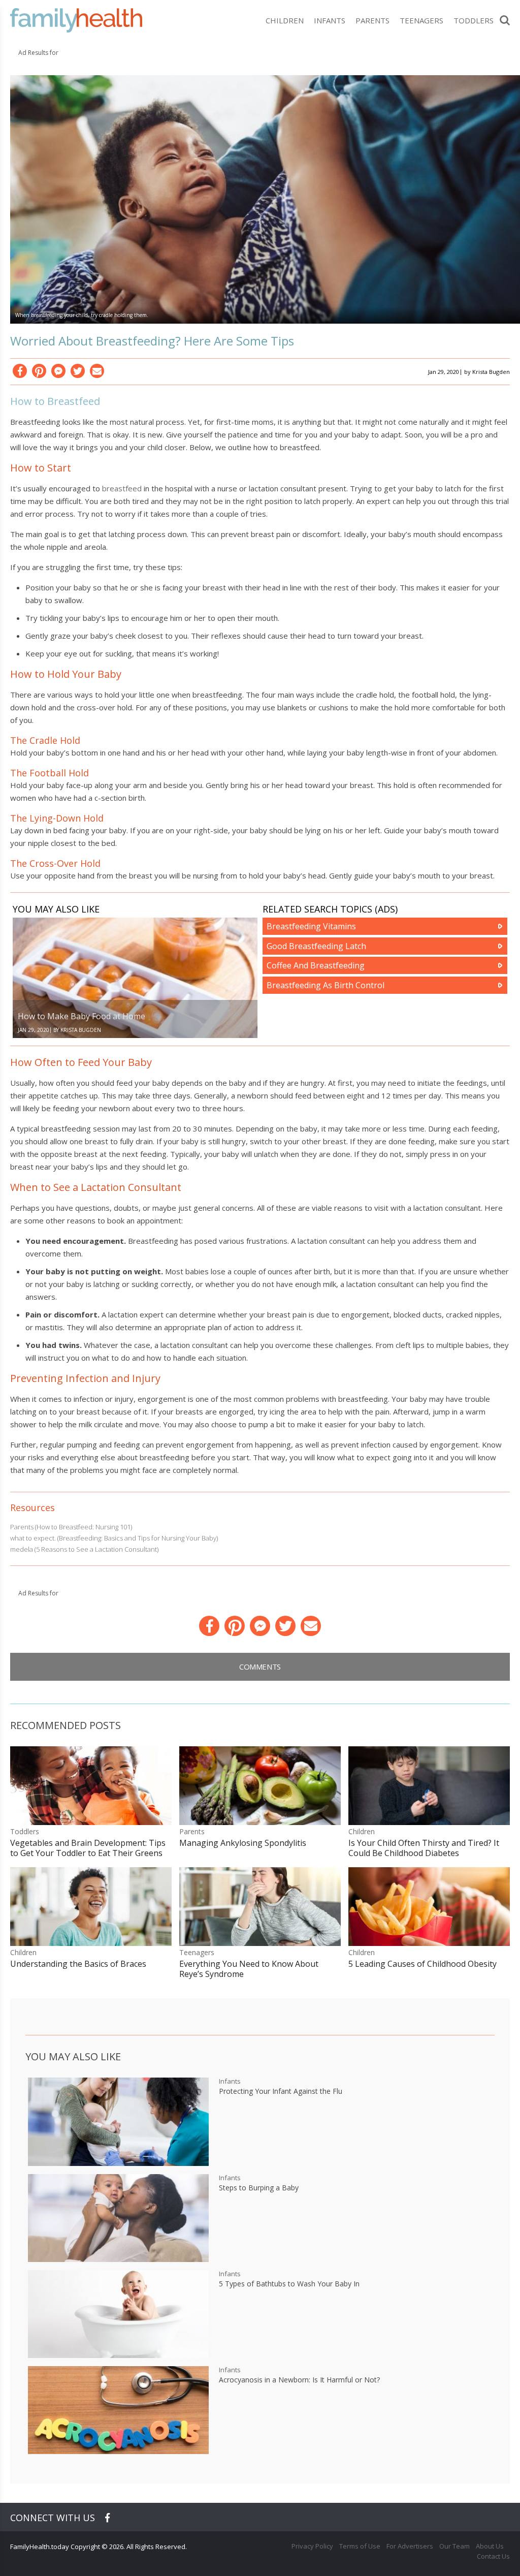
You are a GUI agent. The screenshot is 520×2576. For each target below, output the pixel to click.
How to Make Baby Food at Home (82, 1016)
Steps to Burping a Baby (259, 2188)
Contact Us (493, 2556)
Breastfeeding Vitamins (311, 926)
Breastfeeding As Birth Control (326, 985)
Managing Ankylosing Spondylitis (243, 1843)
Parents (372, 20)
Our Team (454, 2546)
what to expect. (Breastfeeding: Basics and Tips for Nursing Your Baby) (114, 1538)
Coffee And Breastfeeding (316, 965)
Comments (260, 1667)
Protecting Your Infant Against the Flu (281, 2091)
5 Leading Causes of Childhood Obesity (422, 1964)
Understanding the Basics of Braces (78, 1964)
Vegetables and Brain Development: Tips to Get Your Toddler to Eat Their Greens (88, 1848)
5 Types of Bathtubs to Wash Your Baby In (289, 2284)
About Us (490, 2546)
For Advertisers (410, 2546)
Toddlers (474, 20)
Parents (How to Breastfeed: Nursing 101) (71, 1527)
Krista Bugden (491, 372)
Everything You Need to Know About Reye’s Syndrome (249, 1969)
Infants (330, 20)
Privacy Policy (312, 2546)
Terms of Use (360, 2546)
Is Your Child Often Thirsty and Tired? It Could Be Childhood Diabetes (424, 1848)
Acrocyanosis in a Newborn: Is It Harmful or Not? (299, 2380)
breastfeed (122, 488)
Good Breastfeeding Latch (316, 946)
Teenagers (421, 20)
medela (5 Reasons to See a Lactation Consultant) (84, 1549)
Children (285, 20)
